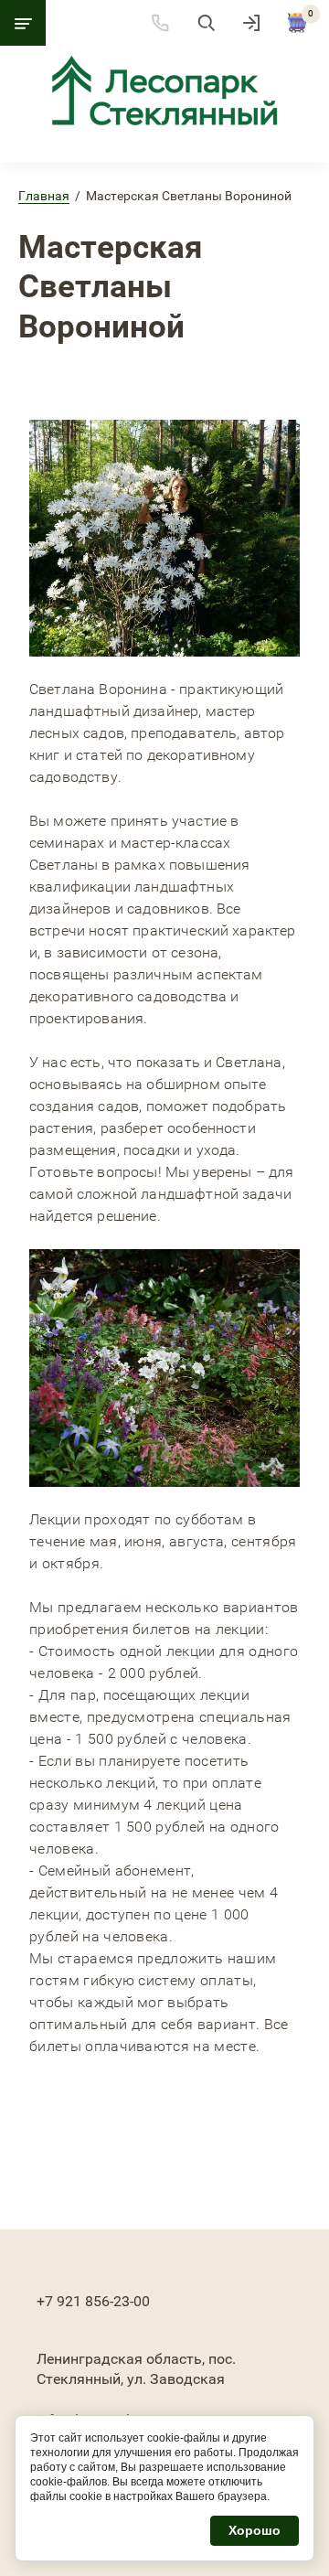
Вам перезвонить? (86, 2320)
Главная (44, 196)
